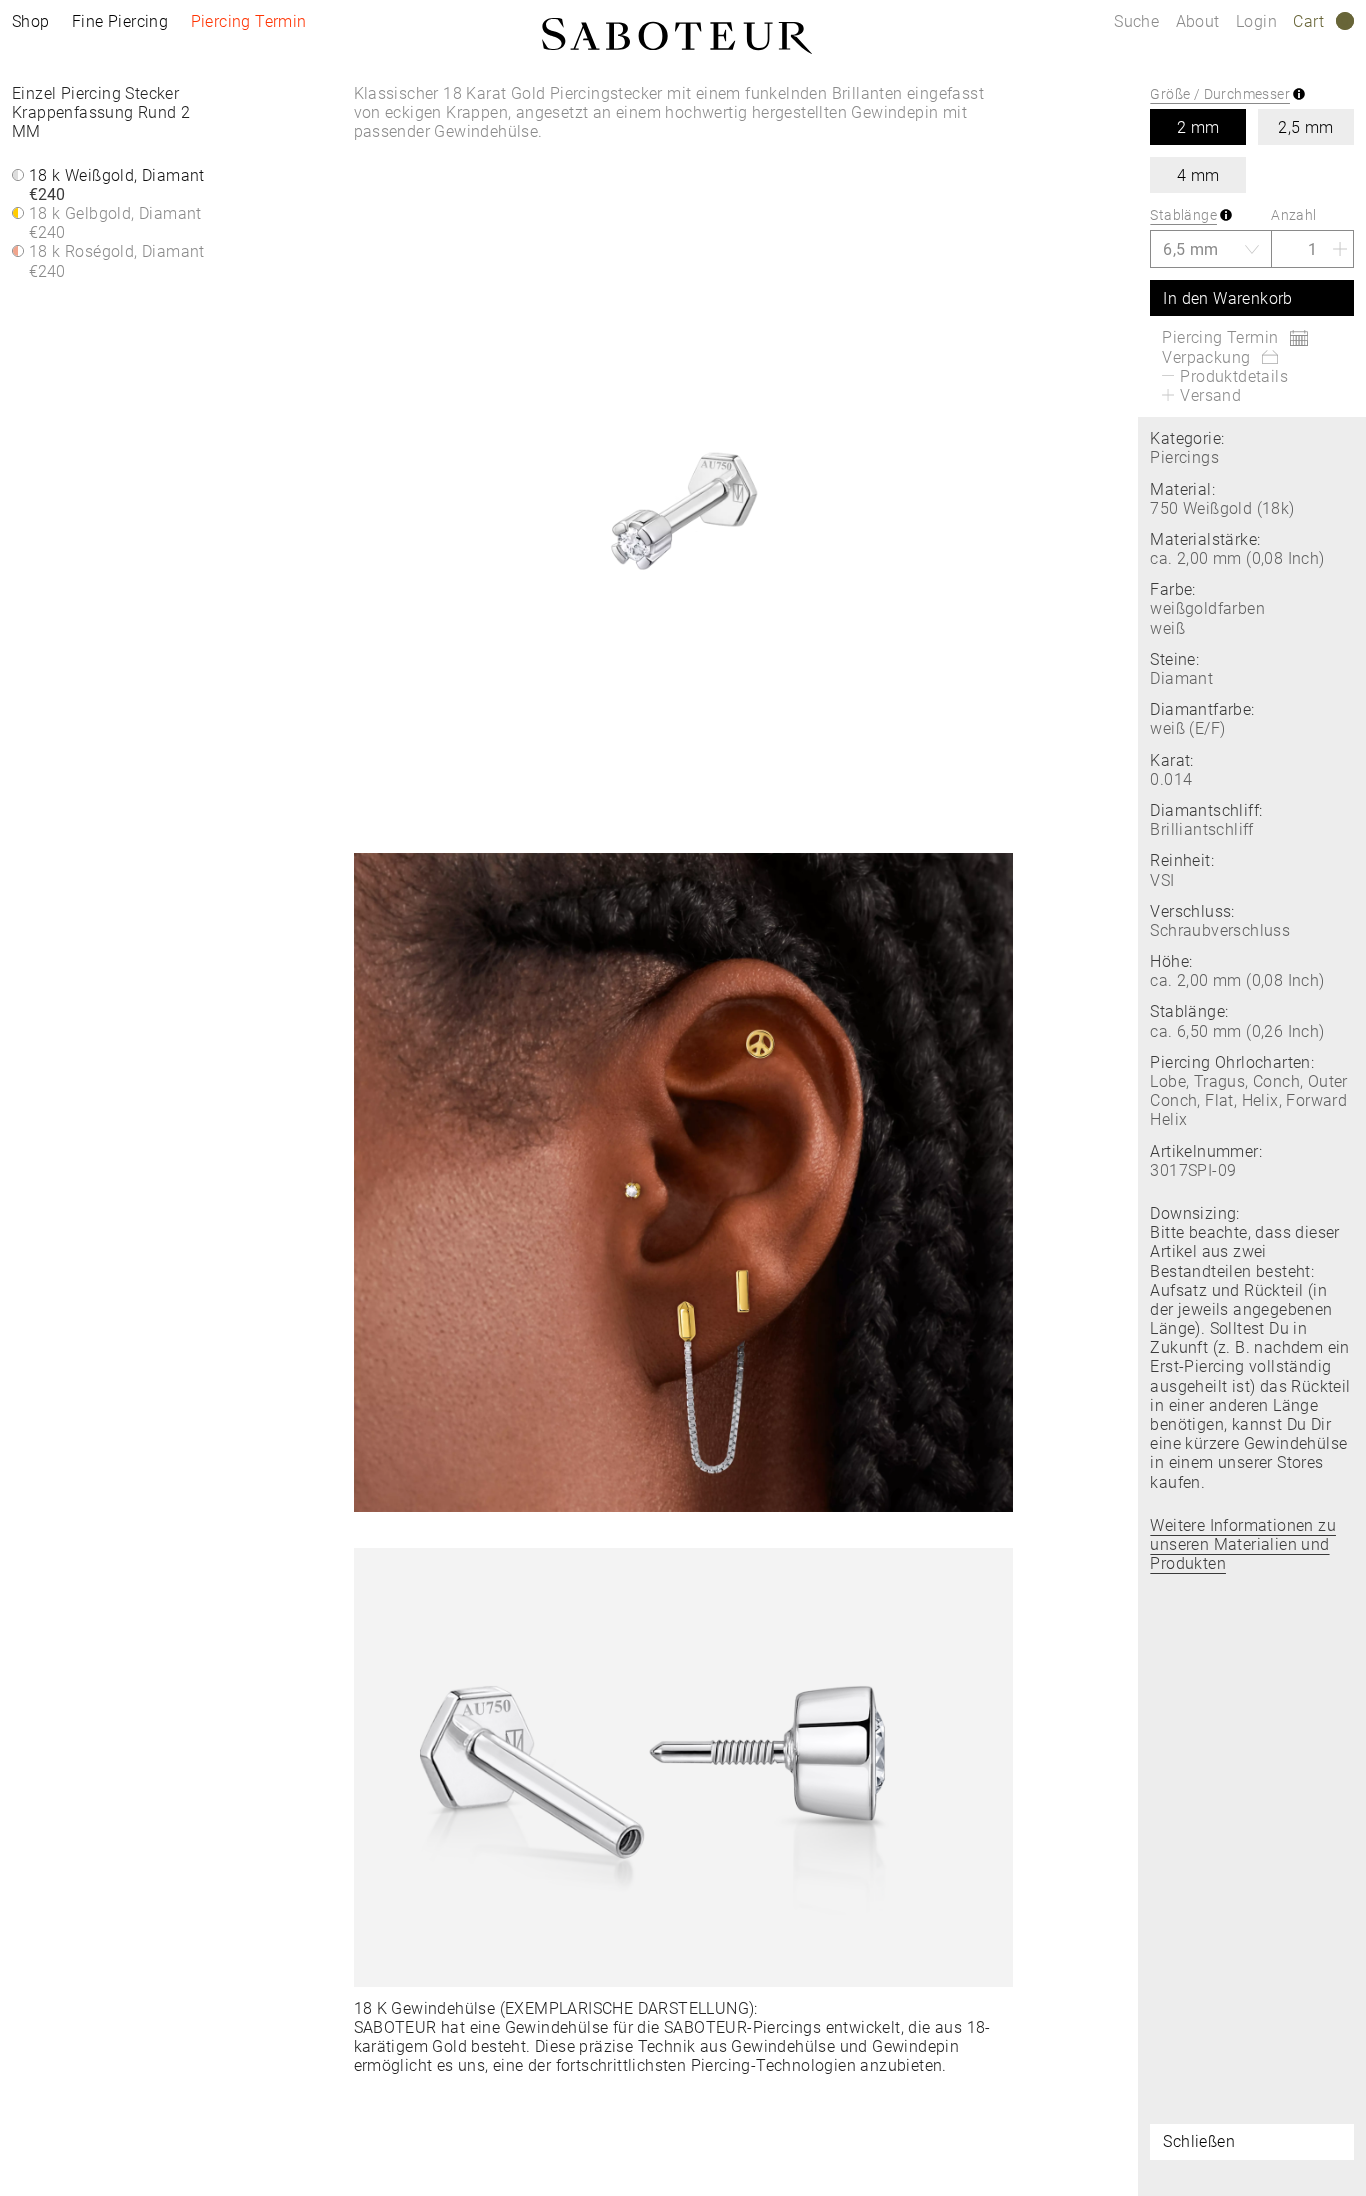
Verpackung (1206, 357)
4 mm (1198, 175)
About (1200, 21)
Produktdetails (1234, 376)
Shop (31, 21)
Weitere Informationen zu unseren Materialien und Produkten (1243, 1544)
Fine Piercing (120, 21)
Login (1256, 21)
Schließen (1199, 2141)
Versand (1210, 395)
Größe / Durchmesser (1220, 94)
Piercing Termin (249, 21)
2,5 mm (1305, 127)
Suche (1136, 21)
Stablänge (1183, 215)
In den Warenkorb (1227, 298)
